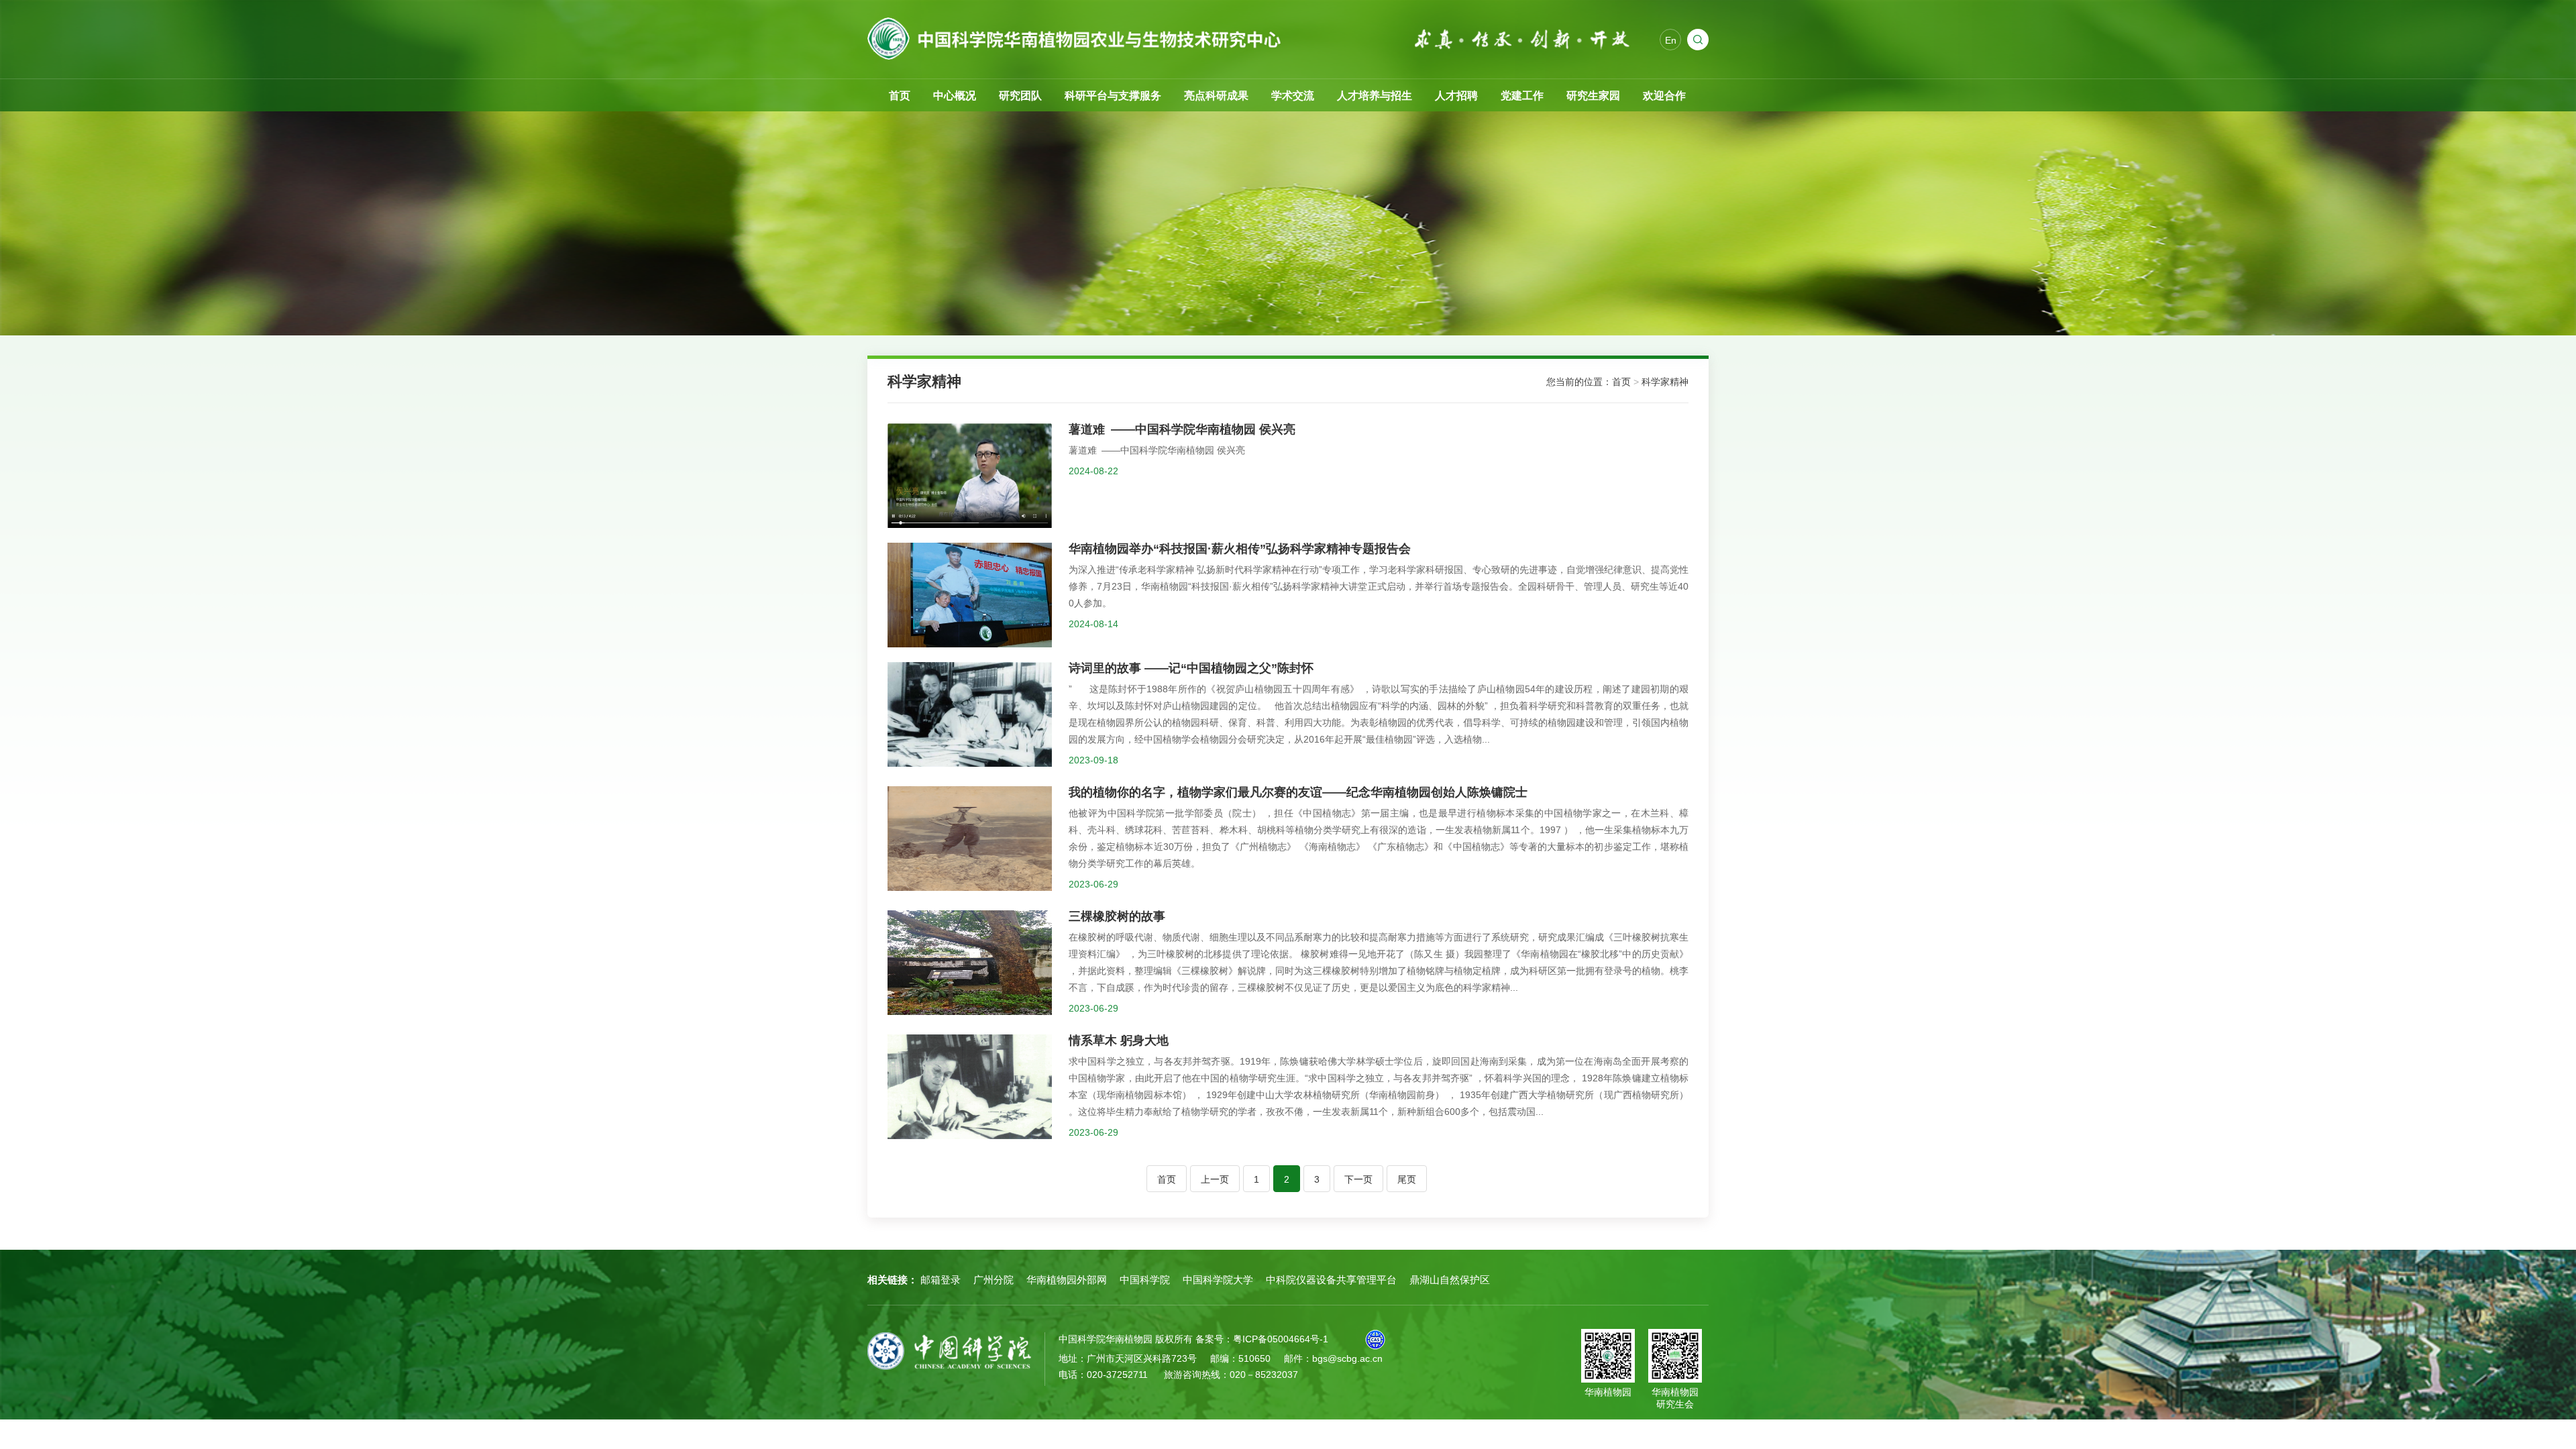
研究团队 (1020, 96)
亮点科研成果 (1216, 96)
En (1671, 40)
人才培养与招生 (1375, 96)
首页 (900, 96)
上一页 (1215, 1179)
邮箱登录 (941, 1280)
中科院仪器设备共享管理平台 (1331, 1280)
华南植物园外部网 (1067, 1280)
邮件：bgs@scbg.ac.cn (1333, 1358)
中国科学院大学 (1218, 1280)
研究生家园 (1593, 96)
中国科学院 (1145, 1280)
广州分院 (994, 1280)
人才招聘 (1456, 96)
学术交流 (1293, 96)
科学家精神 (1665, 382)
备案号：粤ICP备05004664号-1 (1262, 1339)
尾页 (1407, 1179)
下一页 (1358, 1179)
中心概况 (955, 96)
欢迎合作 (1664, 96)
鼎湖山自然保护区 (1450, 1280)
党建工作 (1522, 96)
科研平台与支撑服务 (1113, 96)
